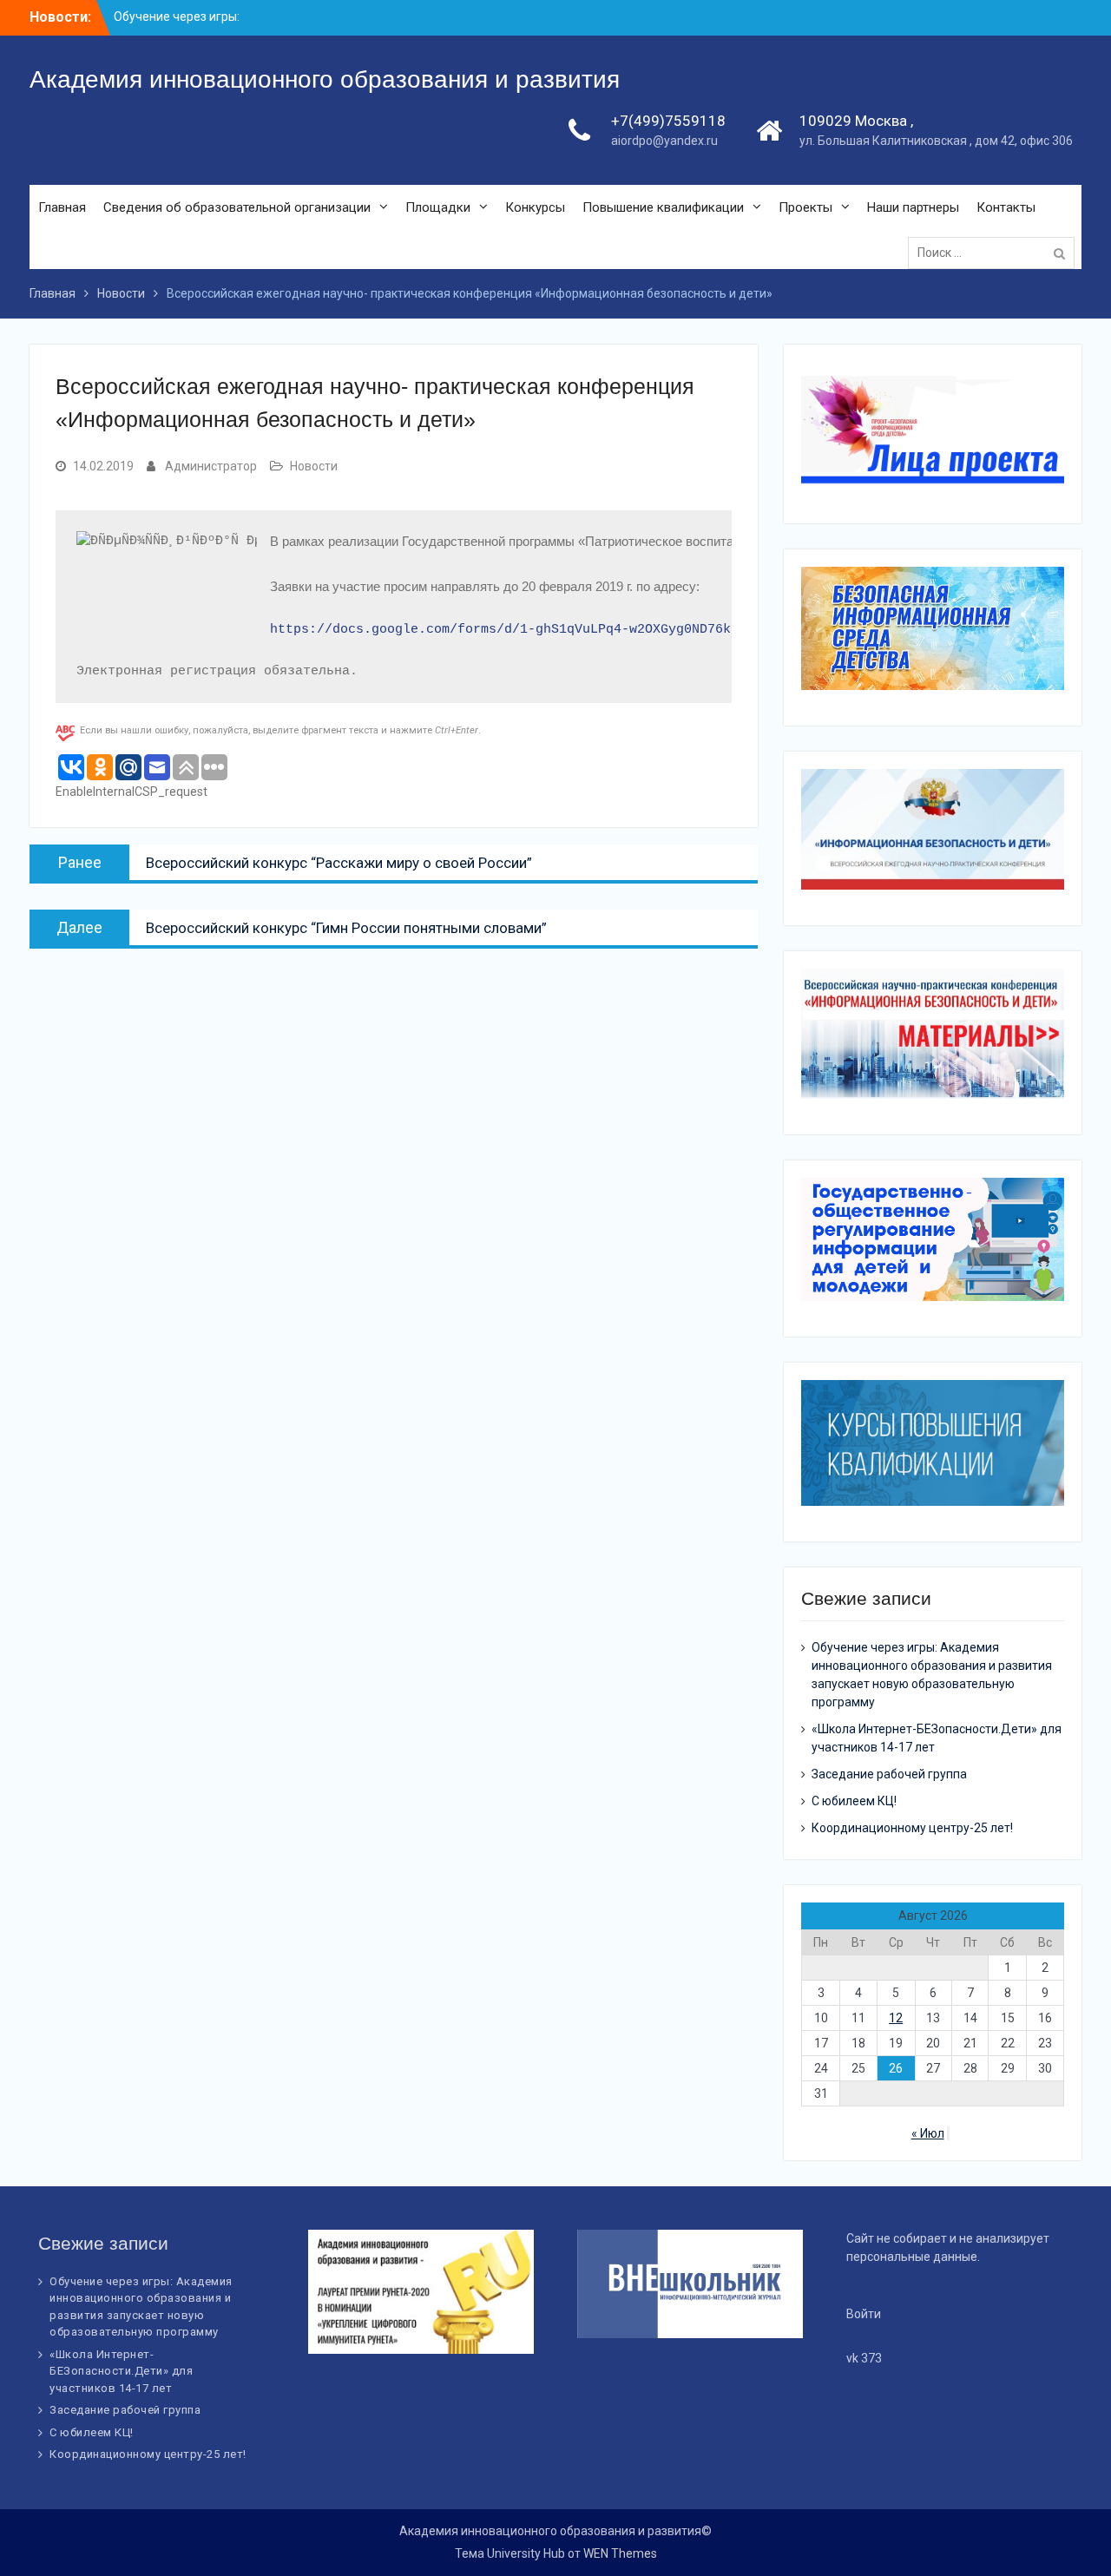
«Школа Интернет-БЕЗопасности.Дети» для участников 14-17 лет (121, 2371)
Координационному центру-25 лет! (912, 1828)
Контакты (1006, 207)
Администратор (211, 466)
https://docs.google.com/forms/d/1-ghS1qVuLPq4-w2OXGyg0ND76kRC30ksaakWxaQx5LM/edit (586, 630)
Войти (864, 2314)
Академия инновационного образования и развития (325, 79)
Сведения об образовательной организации (237, 207)
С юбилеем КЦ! (854, 1801)
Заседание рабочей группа (889, 1774)
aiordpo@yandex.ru (664, 141)
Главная (62, 207)
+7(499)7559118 (668, 121)
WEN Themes (620, 2553)
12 (896, 2018)
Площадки (438, 207)
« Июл (928, 2133)
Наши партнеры (913, 207)
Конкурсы (535, 207)
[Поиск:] (996, 253)
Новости (314, 466)
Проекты (805, 207)
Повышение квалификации (663, 207)
